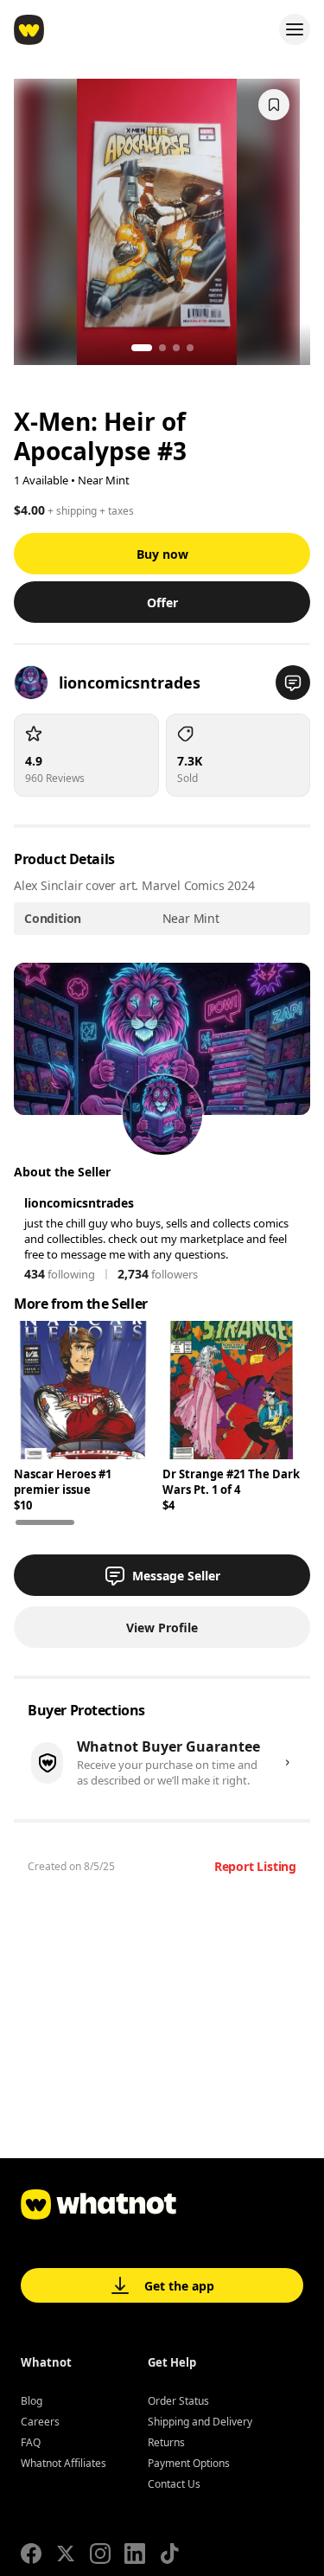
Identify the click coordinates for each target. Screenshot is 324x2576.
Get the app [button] (179, 2286)
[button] (293, 682)
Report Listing (255, 1866)
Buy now (162, 554)
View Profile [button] (162, 1628)
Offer (162, 602)
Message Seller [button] (176, 1576)
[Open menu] (295, 29)
